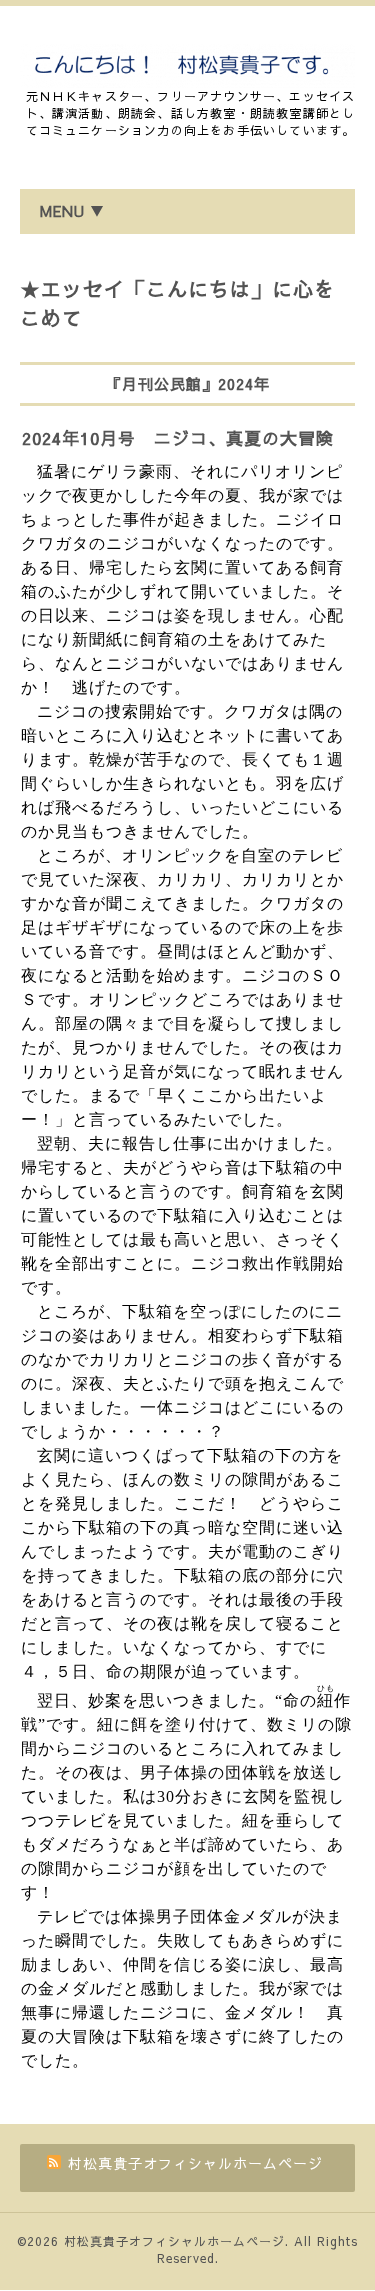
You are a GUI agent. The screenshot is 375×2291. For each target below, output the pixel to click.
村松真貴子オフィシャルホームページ (174, 2241)
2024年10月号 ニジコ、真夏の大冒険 (178, 438)
